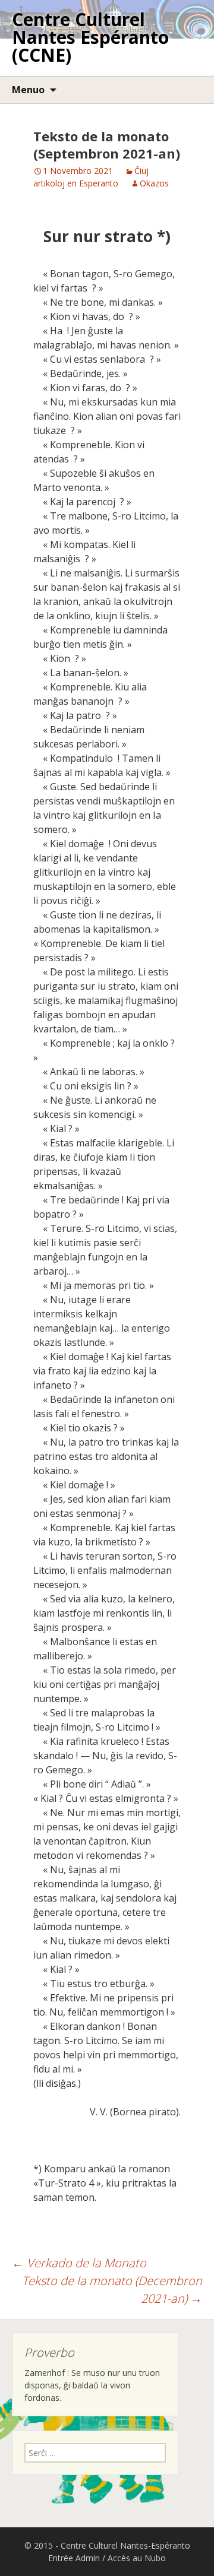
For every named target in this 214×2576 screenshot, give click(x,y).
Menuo (28, 90)
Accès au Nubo (137, 2558)
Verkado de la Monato (79, 2263)
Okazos (154, 183)
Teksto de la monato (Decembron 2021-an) (112, 2290)
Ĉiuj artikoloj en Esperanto (91, 177)
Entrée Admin (74, 2558)
